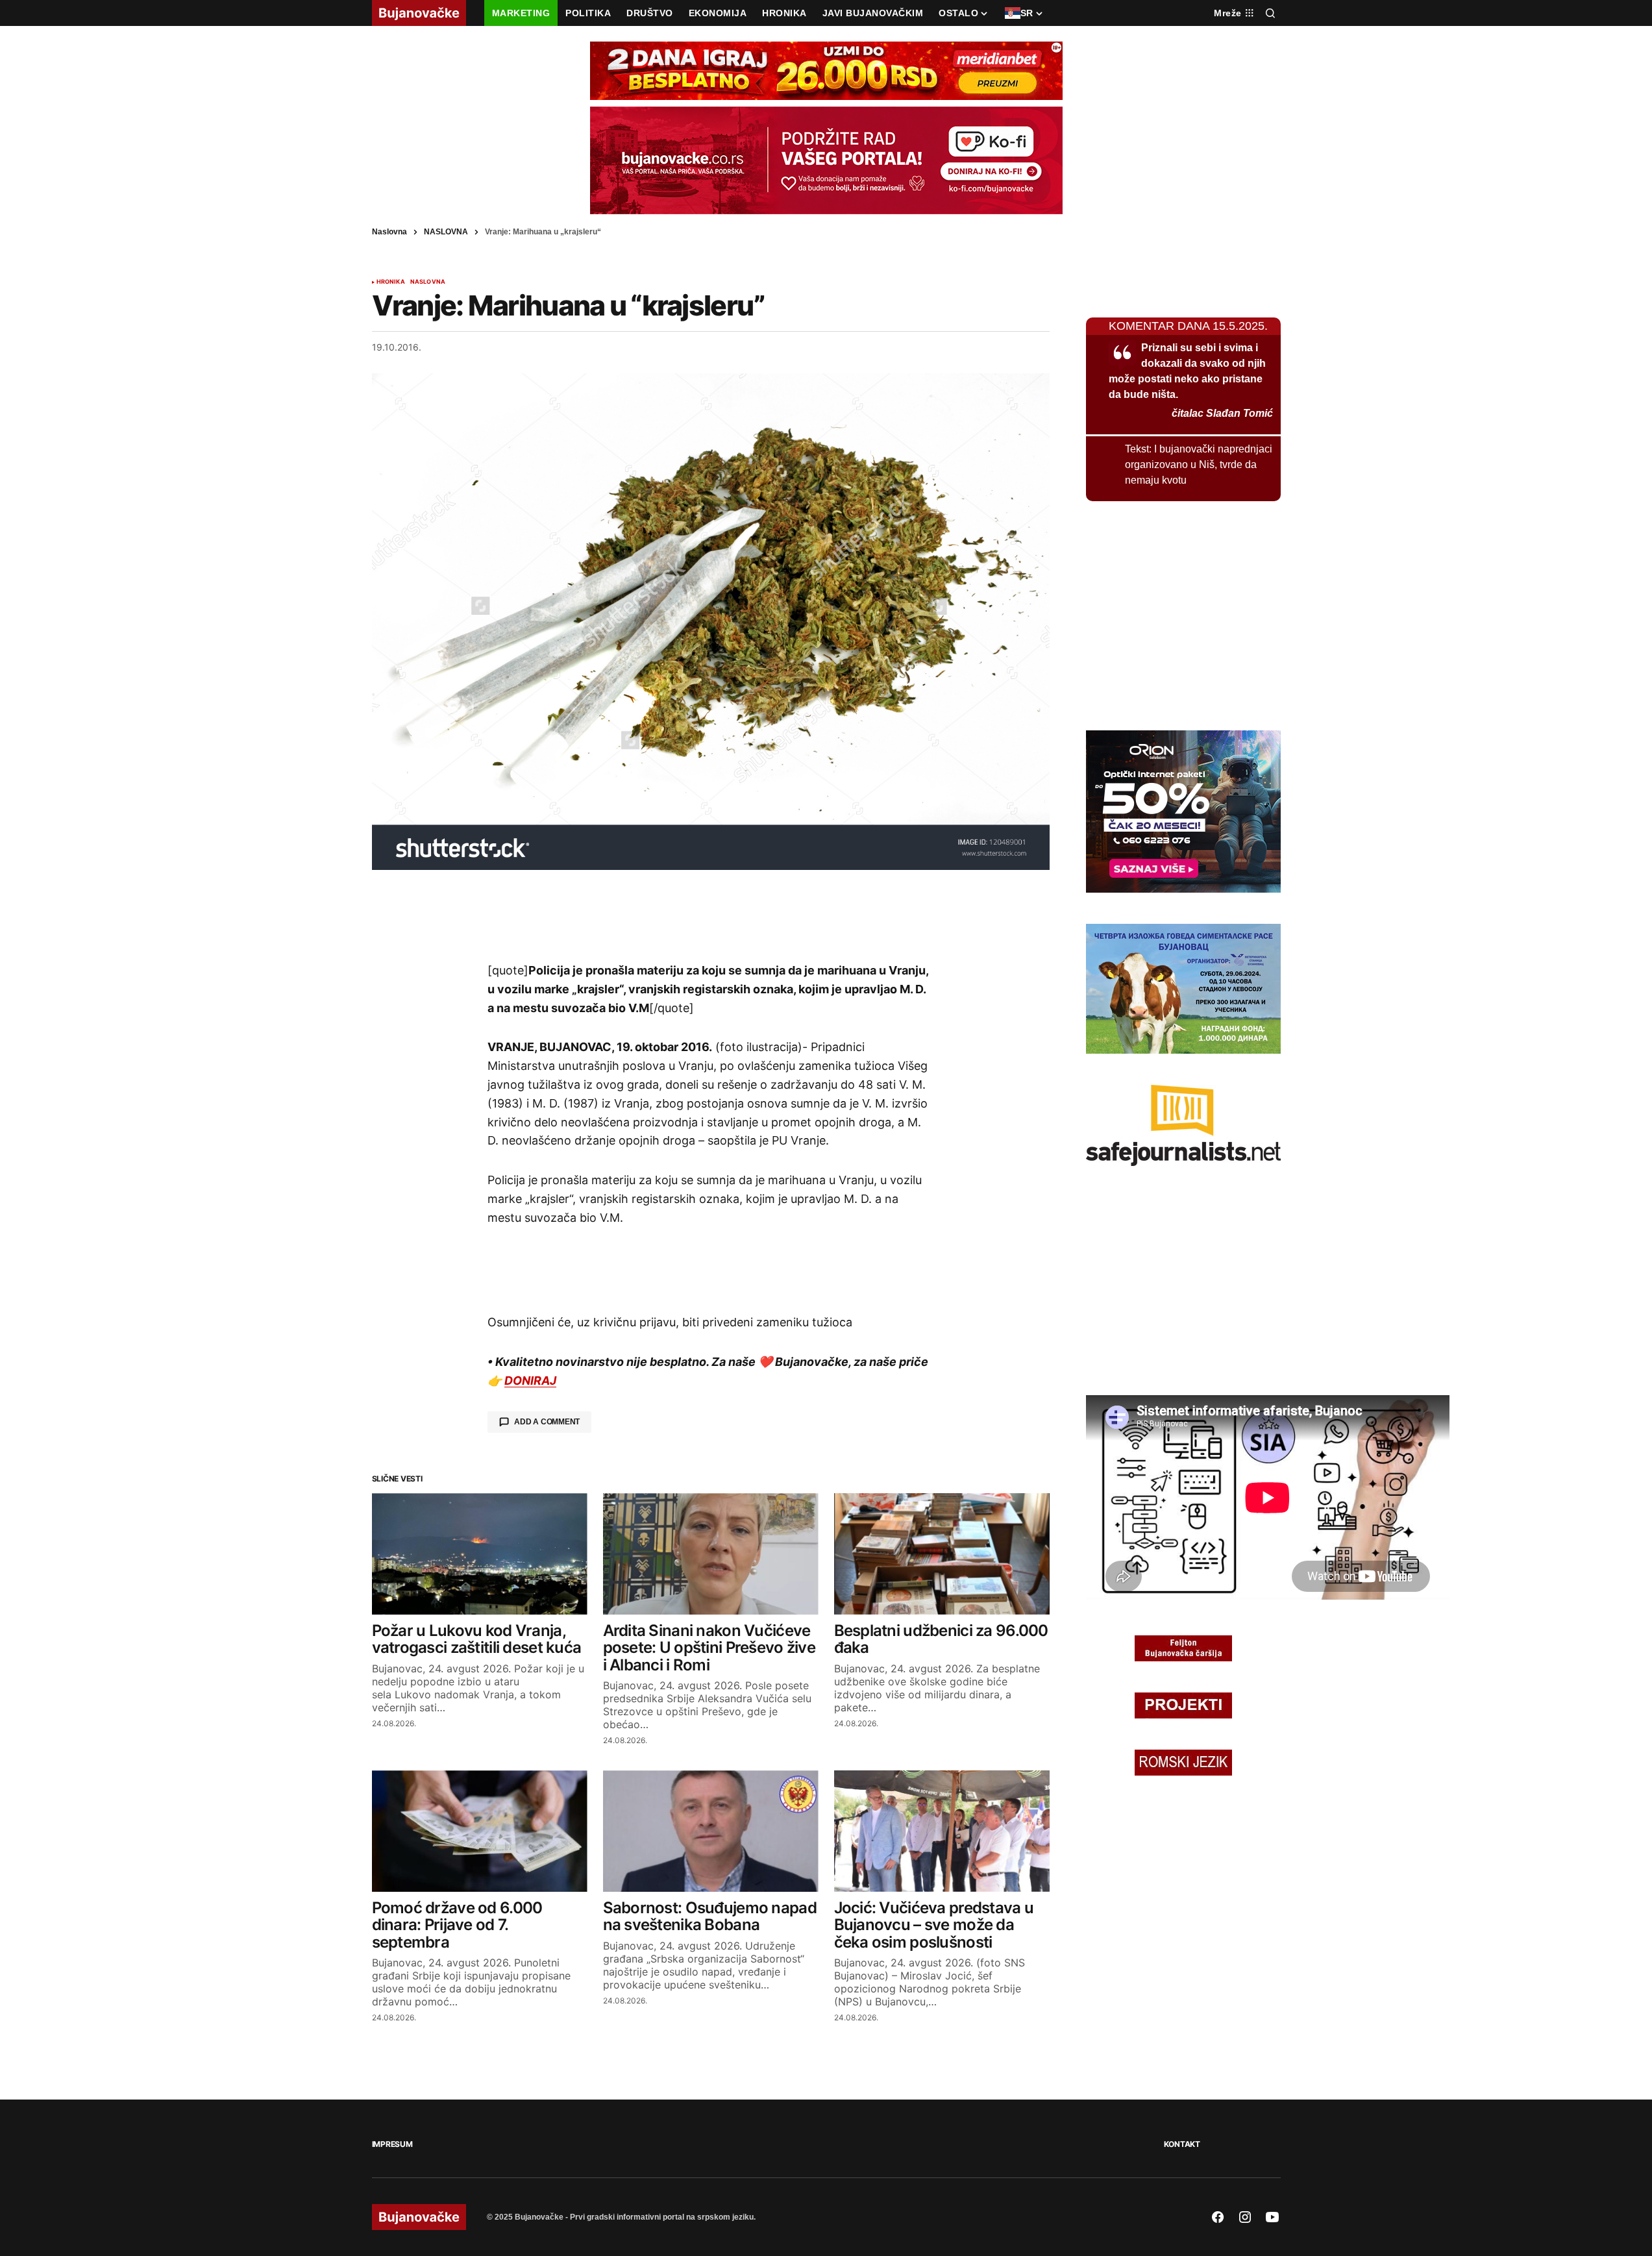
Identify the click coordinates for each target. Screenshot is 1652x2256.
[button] (1270, 13)
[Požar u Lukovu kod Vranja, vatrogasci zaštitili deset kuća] (480, 1554)
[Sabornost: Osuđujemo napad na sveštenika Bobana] (711, 1831)
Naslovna (389, 232)
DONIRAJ (530, 1381)
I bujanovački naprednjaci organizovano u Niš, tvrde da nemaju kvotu (1199, 465)
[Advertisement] (711, 915)
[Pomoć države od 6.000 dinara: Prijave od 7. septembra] (480, 1831)
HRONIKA (391, 282)
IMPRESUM (392, 2144)
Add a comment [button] (547, 1422)
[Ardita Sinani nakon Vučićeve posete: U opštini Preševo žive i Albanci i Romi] (711, 1554)
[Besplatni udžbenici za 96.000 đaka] (942, 1554)
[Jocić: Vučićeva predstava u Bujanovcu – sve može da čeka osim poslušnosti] (942, 1831)
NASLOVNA (446, 232)
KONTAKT (1182, 2144)
